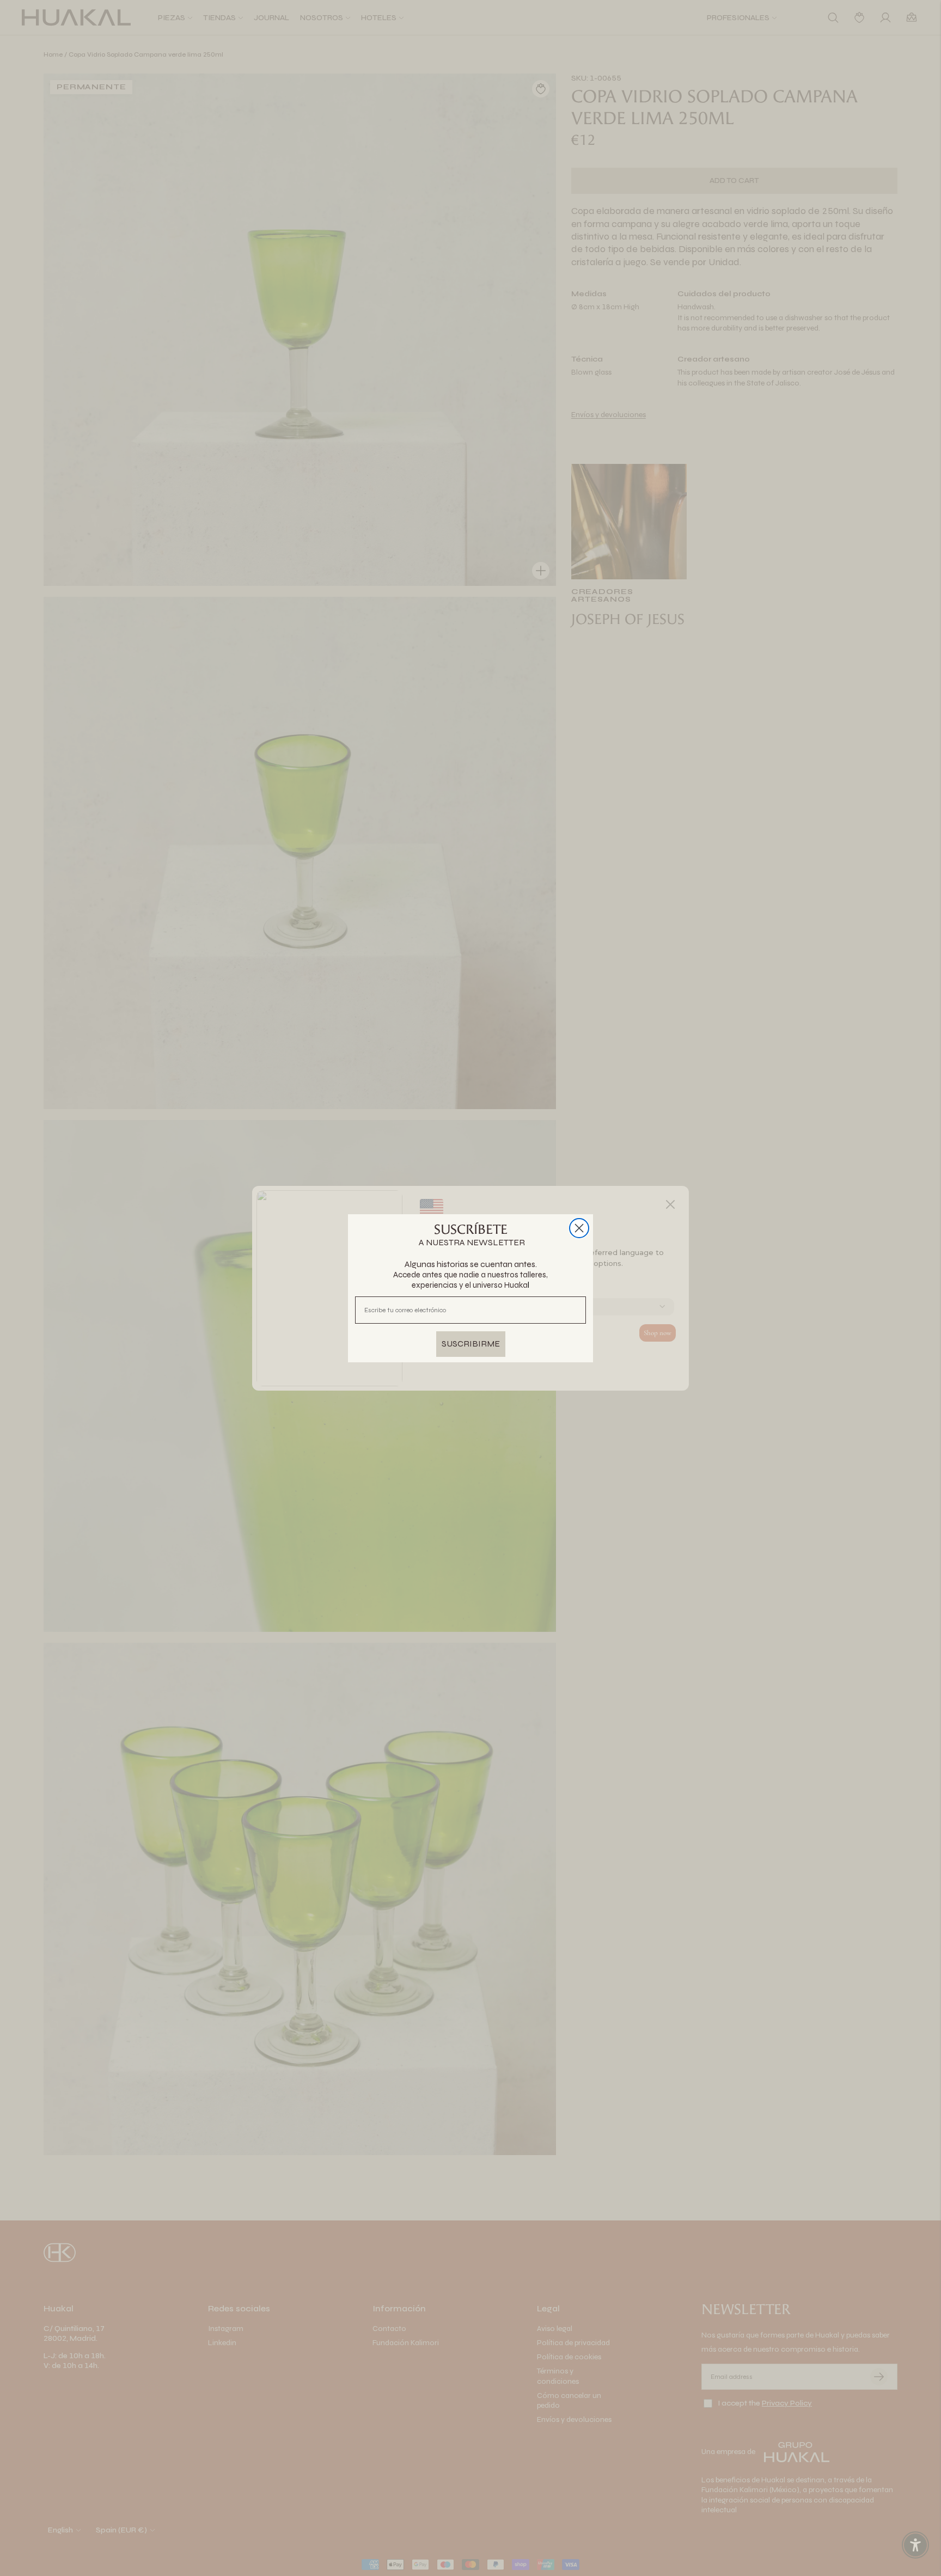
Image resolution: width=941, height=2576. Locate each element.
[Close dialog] (579, 1228)
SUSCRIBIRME (471, 1344)
